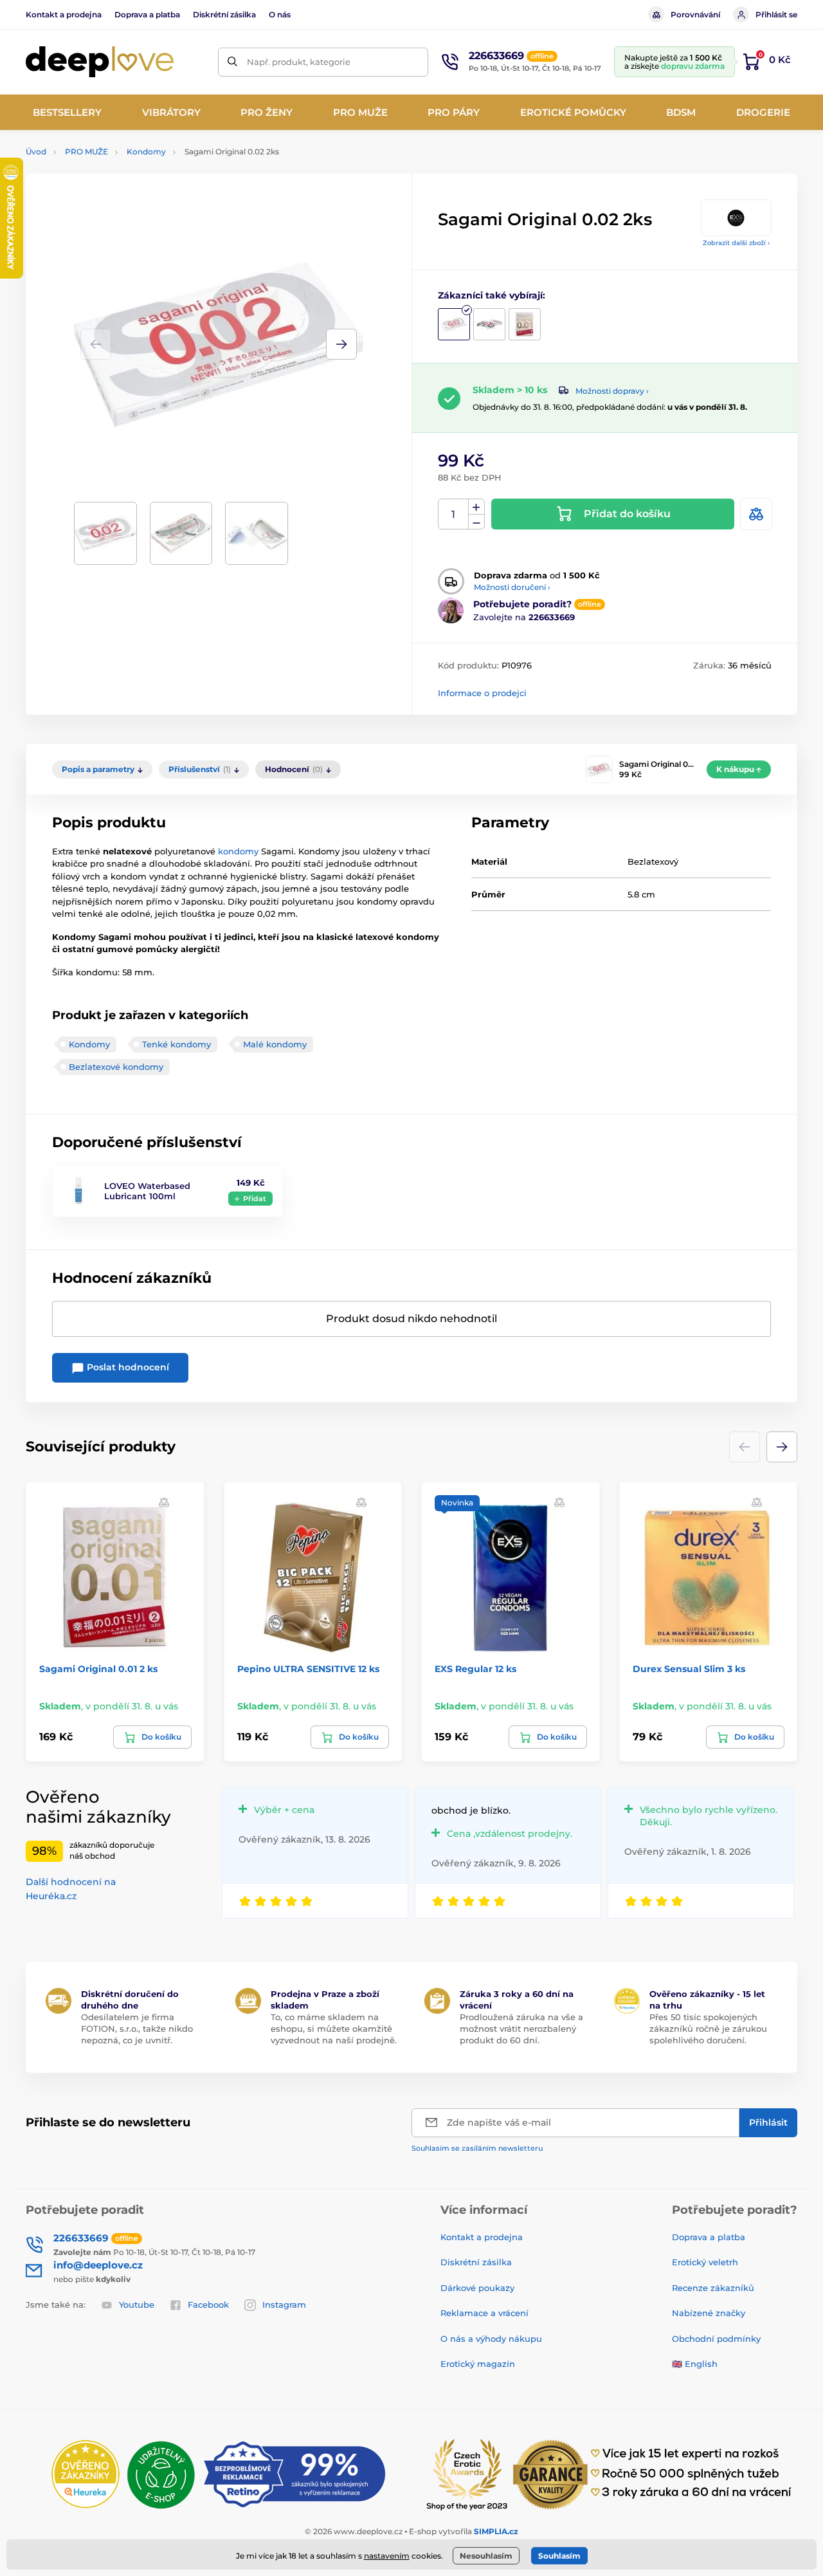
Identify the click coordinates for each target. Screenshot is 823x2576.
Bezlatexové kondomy (116, 1067)
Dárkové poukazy (477, 2288)
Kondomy (146, 152)
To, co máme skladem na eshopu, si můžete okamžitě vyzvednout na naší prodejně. (334, 2029)
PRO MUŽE (86, 152)
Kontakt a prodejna (64, 14)
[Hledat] (232, 62)
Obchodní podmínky (716, 2339)
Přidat (255, 1199)
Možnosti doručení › (512, 587)
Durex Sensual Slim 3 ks (689, 1669)
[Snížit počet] (476, 522)
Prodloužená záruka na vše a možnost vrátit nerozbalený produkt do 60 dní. (521, 2029)
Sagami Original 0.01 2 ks (98, 1669)
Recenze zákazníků (713, 2288)
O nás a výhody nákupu (491, 2339)
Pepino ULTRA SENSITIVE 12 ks (308, 1669)
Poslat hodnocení (127, 1367)
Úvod (36, 152)
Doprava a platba (147, 14)
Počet (454, 514)
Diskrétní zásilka (224, 14)
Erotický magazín (478, 2364)
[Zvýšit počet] (476, 507)
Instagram (284, 2305)
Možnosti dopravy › (612, 391)
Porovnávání (695, 14)
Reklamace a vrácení (484, 2313)
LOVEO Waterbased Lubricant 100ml (147, 1191)
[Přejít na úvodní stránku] (100, 62)
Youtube (137, 2305)
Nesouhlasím (486, 2556)
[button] (341, 344)
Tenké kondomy (176, 1044)
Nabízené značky (709, 2313)
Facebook (208, 2305)
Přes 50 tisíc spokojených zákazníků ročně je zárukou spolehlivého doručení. (708, 2029)
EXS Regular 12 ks (475, 1669)
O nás (280, 14)
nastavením (387, 2556)
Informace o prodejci (482, 693)
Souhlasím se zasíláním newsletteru (477, 2148)
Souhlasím (559, 2556)
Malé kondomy (275, 1044)
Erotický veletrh (705, 2262)
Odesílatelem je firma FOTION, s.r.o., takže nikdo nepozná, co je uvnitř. (137, 2029)
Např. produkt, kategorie (299, 62)
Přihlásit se (776, 14)
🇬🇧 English (695, 2364)
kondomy (238, 851)
